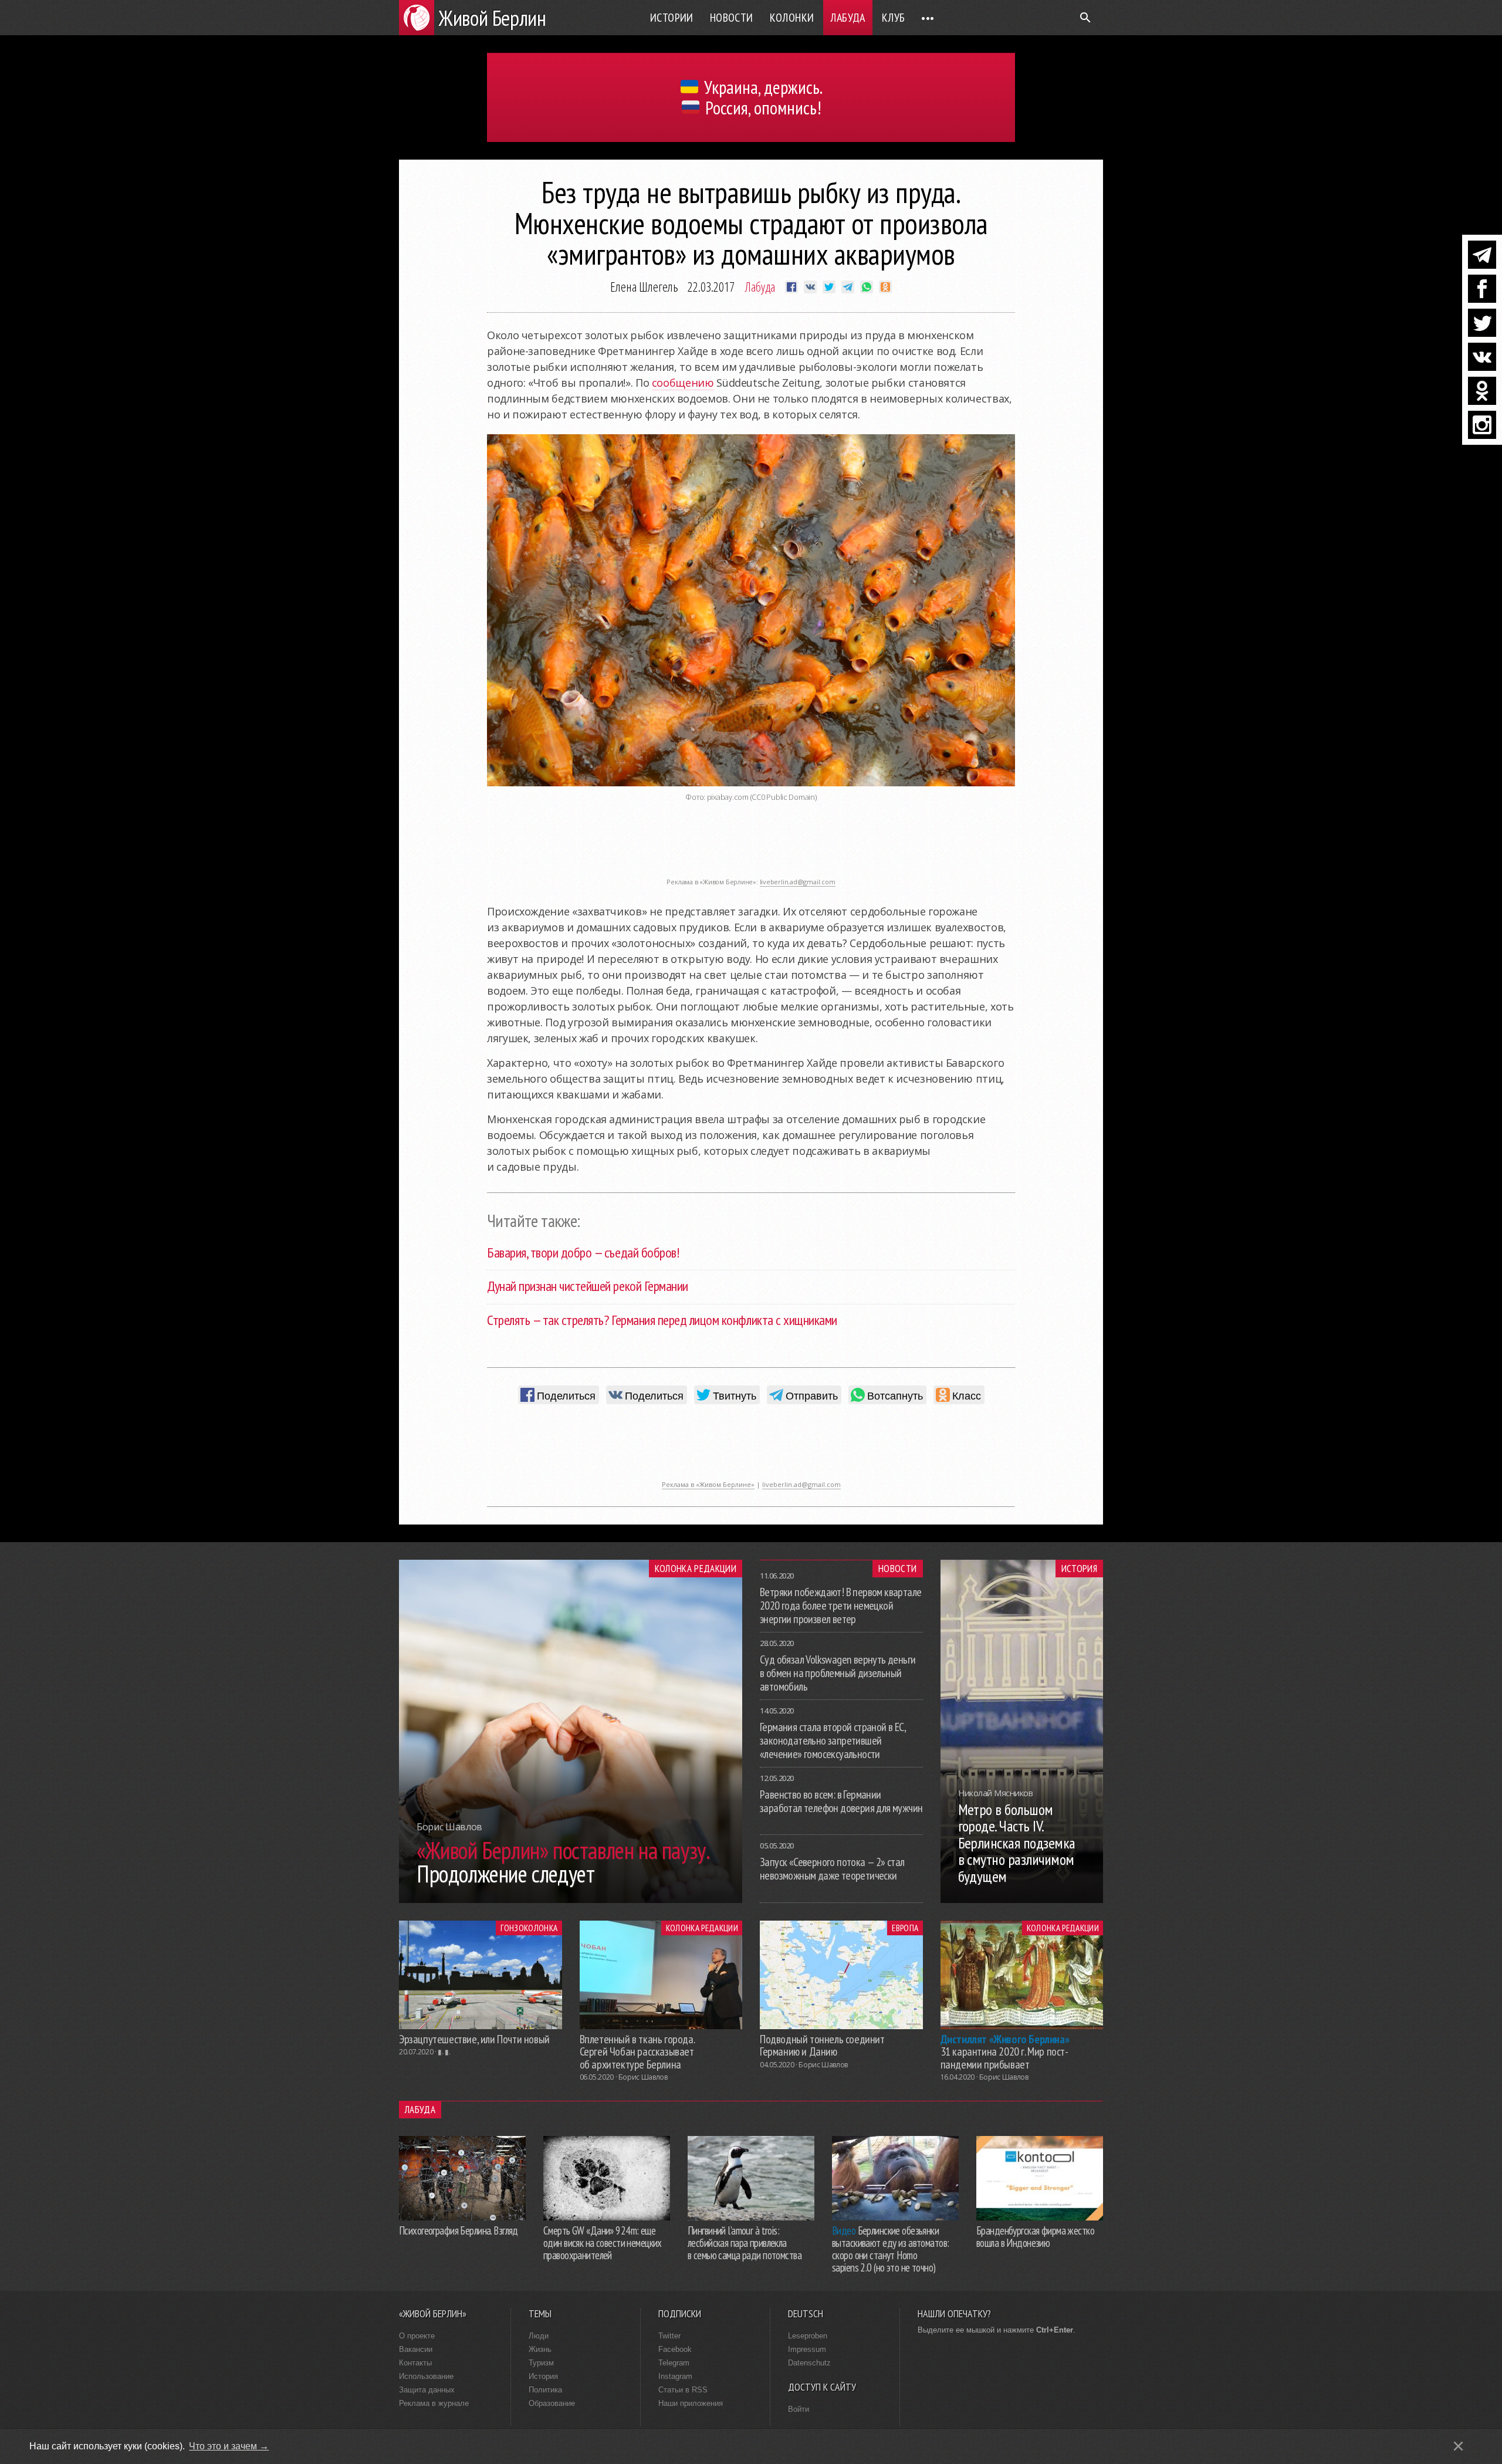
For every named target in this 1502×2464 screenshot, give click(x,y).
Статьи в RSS (683, 2390)
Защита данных (427, 2390)
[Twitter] (1482, 323)
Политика (545, 2390)
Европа (905, 1928)
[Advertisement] (751, 846)
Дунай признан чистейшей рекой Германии (588, 1286)
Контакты (415, 2363)
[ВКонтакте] (1482, 357)
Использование (426, 2376)
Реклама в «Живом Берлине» (708, 1484)
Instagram (675, 2376)
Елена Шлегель (644, 286)
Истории (672, 18)
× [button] (1458, 2446)
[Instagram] (1482, 425)
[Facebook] (1482, 289)
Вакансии (416, 2349)
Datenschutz (809, 2363)
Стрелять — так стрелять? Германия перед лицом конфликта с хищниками (662, 1320)
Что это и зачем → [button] (229, 2446)
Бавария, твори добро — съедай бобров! (583, 1253)
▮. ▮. (444, 2052)
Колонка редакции (696, 1569)
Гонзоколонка (529, 1928)
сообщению (683, 383)
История (1079, 1569)
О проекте (417, 2336)
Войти (799, 2409)
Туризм (541, 2363)
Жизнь (540, 2349)
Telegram (674, 2363)
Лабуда (848, 18)
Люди (539, 2336)
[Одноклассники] (1482, 391)
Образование (552, 2403)
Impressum (807, 2349)
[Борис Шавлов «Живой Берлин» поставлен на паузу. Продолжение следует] (571, 1899)
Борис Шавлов (643, 2077)
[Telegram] (1482, 255)
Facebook (675, 2349)
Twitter (669, 2336)
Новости (732, 18)
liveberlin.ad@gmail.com (798, 882)
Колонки (792, 18)
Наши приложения (691, 2403)
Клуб (894, 18)
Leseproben (808, 2336)
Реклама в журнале (434, 2403)
